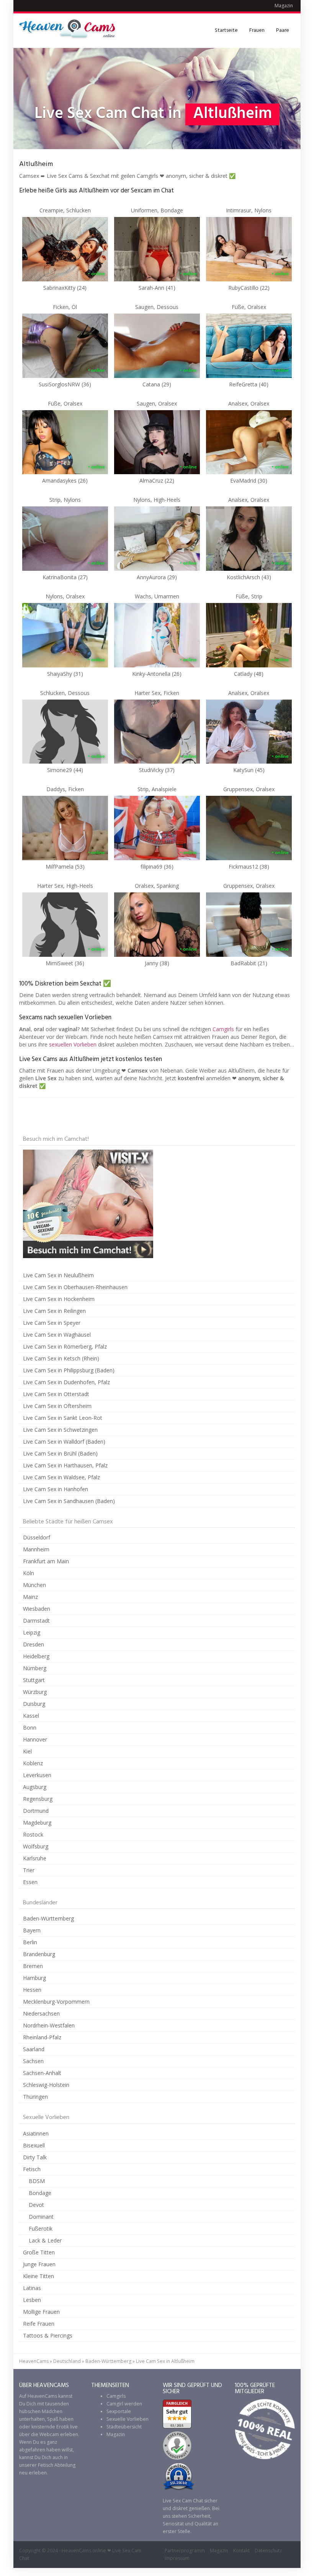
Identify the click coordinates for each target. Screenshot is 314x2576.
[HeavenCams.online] (71, 31)
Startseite (226, 30)
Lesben (32, 2300)
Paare (283, 30)
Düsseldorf (37, 1537)
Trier (29, 1870)
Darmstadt (36, 1621)
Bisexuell (34, 2145)
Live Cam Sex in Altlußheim (165, 2361)
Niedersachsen (41, 2013)
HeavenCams (34, 2361)
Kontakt (241, 2551)
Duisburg (34, 1704)
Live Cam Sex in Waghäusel (57, 1335)
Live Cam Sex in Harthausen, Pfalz (65, 1465)
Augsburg (35, 1787)
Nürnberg (35, 1668)
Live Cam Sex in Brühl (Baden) (60, 1453)
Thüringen (35, 2097)
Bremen (33, 1966)
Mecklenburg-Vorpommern (56, 2002)
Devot (36, 2205)
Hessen (32, 1990)
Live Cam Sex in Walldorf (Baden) (64, 1442)
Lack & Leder (45, 2240)
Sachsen (33, 2061)
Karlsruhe (35, 1858)
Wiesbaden (37, 1609)
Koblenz (33, 1763)
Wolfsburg (36, 1846)
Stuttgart (34, 1680)
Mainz (30, 1597)
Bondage (40, 2193)
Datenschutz (268, 2551)
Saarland (34, 2049)
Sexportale (119, 2411)
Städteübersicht (124, 2427)
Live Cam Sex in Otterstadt (56, 1394)
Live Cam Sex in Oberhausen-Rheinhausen (75, 1287)
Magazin (284, 6)
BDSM (37, 2181)
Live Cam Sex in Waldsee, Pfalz (61, 1477)
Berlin (30, 1942)
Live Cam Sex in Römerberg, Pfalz (65, 1346)
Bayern (32, 1930)
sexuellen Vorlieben (73, 1044)
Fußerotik (41, 2229)
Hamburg (34, 1978)
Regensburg (38, 1799)
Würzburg (35, 1692)
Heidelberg (36, 1656)
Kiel (27, 1751)
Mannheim (36, 1549)
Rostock (33, 1834)
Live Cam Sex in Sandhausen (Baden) (69, 1501)
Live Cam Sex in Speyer (52, 1323)
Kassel (31, 1716)
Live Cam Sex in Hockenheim (59, 1299)
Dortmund (36, 1811)
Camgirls (223, 1029)
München (34, 1585)
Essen (30, 1882)
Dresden (34, 1644)
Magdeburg (37, 1823)
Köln (29, 1573)
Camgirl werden (124, 2404)
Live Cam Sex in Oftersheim (57, 1406)
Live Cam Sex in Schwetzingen (60, 1430)
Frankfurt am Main (46, 1561)
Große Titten (39, 2252)
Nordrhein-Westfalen (49, 2025)
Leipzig (32, 1632)
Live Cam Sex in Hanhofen (56, 1489)
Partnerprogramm (185, 2551)
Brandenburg (39, 1954)
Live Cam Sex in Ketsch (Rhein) (61, 1358)
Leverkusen (37, 1775)
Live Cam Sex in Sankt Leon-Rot (63, 1418)
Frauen (257, 30)
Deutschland (67, 2361)
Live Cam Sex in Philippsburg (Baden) (69, 1370)
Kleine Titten (38, 2276)
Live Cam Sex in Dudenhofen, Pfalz (66, 1382)
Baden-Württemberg (48, 1918)
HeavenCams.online (84, 2551)
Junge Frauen (39, 2264)
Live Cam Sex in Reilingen (54, 1311)
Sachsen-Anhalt (42, 2073)
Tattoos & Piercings (48, 2335)
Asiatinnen (36, 2133)
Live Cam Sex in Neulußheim (58, 1275)
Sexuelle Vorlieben (128, 2419)
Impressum (177, 2558)
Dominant (41, 2217)
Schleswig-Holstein (46, 2085)
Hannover (35, 1739)
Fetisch (32, 2169)
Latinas (32, 2288)
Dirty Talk (35, 2157)
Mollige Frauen (41, 2312)
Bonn (30, 1727)
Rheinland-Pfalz (42, 2037)
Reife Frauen (39, 2324)
